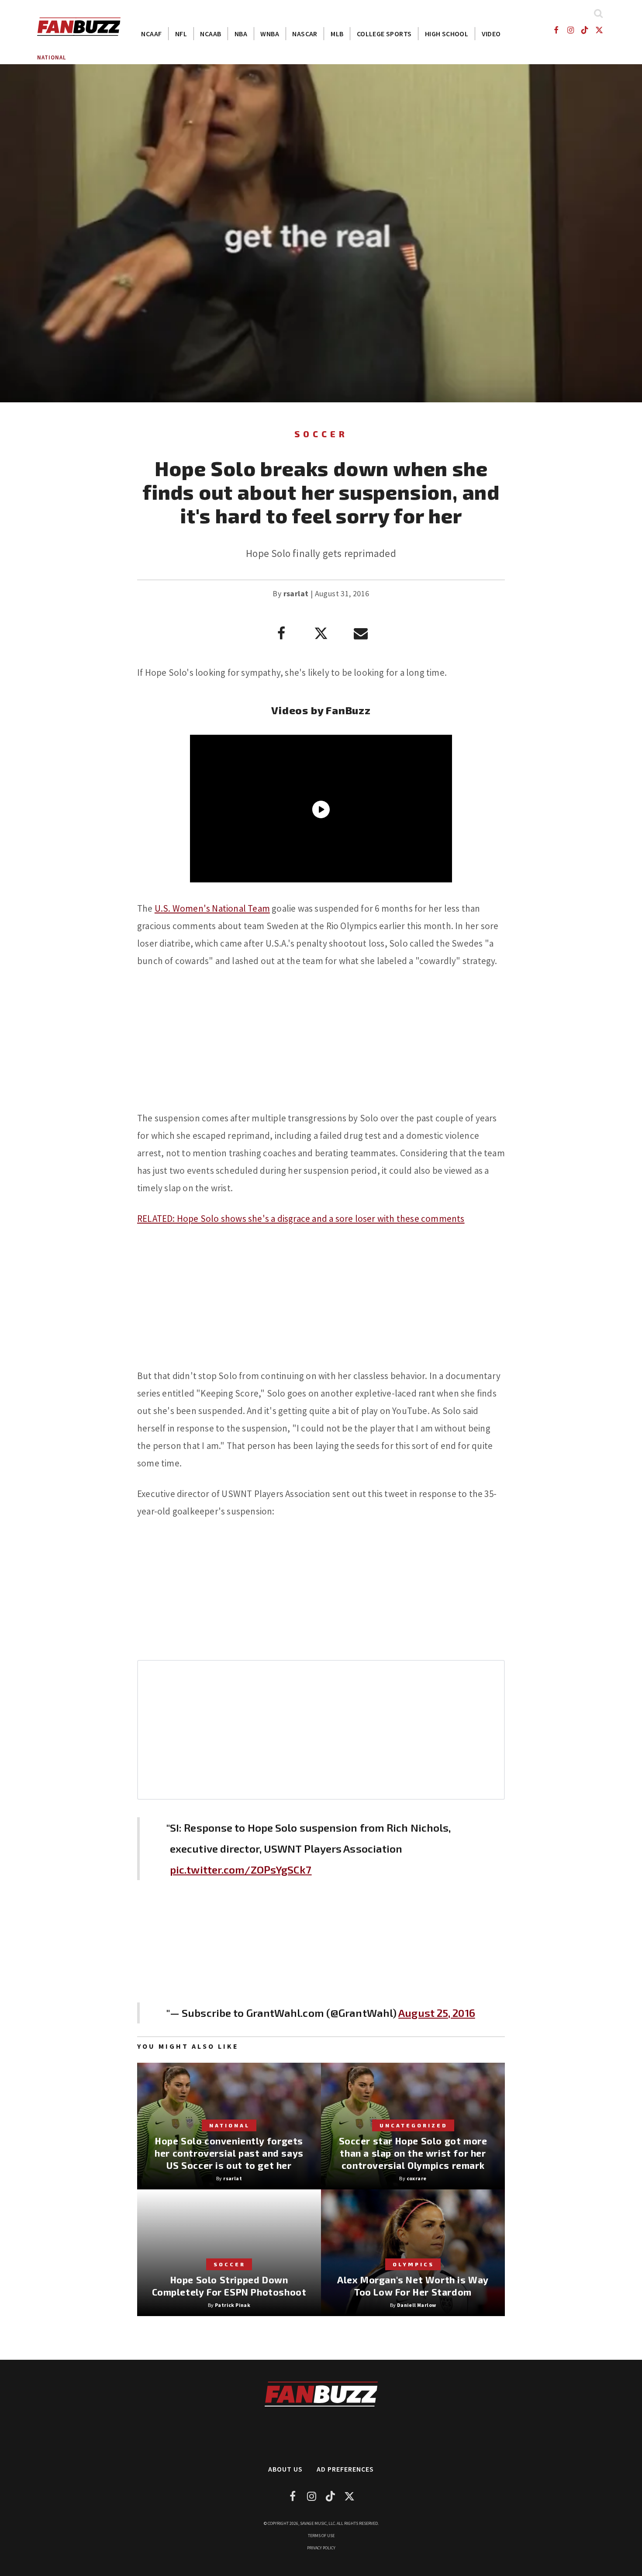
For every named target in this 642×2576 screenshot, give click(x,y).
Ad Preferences (345, 2469)
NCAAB (211, 34)
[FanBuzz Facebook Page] (556, 30)
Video (491, 34)
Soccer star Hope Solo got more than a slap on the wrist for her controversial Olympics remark (413, 2153)
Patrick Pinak (233, 2305)
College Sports (384, 34)
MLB (337, 34)
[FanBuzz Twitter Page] (599, 30)
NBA (241, 34)
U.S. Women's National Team (212, 908)
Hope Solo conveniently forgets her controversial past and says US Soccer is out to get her (229, 2153)
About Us (285, 2469)
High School (447, 34)
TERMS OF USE (321, 2536)
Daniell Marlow (417, 2305)
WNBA (270, 34)
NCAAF (151, 34)
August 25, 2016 (437, 2013)
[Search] (598, 13)
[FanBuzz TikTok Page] (585, 30)
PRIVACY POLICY (321, 2548)
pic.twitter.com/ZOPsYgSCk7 (241, 1869)
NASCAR (305, 34)
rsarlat (296, 593)
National (52, 57)
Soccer (321, 434)
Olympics (413, 2264)
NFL (181, 34)
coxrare (417, 2178)
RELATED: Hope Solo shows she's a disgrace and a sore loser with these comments (301, 1219)
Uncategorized (414, 2125)
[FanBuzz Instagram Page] (570, 30)
